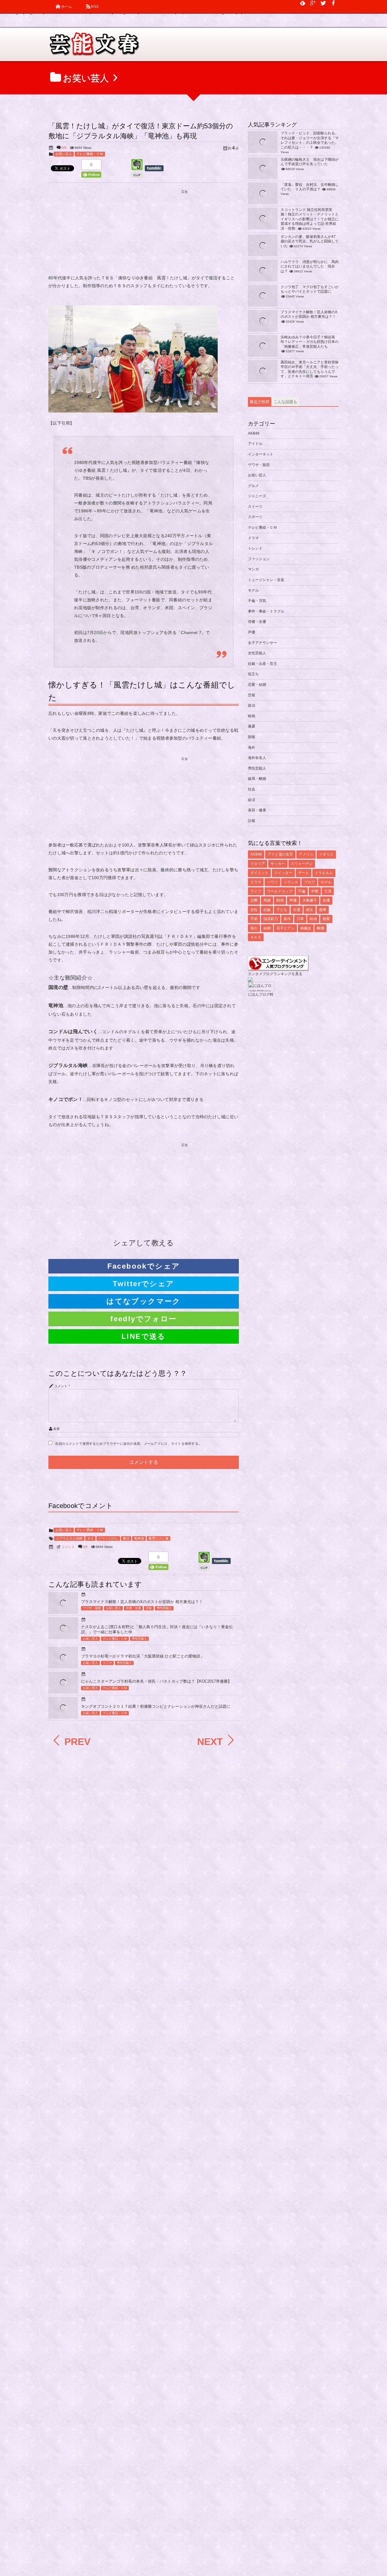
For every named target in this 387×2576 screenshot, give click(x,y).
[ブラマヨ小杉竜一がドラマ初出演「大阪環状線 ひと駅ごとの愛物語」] (63, 1663)
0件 (64, 148)
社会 (252, 789)
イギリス (326, 854)
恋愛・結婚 (257, 685)
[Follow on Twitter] (323, 3)
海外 (252, 747)
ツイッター (283, 873)
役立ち (253, 674)
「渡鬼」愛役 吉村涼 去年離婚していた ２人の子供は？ (310, 187)
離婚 (320, 928)
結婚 (267, 928)
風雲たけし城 (158, 1538)
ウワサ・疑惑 (92, 1608)
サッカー (278, 864)
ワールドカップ (280, 891)
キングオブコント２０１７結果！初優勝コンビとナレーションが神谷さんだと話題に (156, 1706)
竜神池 (139, 1538)
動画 (280, 900)
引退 (297, 910)
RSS (95, 7)
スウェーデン (302, 864)
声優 (252, 632)
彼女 (310, 910)
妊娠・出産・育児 (262, 664)
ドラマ (107, 1663)
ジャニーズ (257, 496)
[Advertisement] (144, 233)
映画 (252, 716)
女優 (326, 900)
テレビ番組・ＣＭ (90, 154)
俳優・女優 (133, 1608)
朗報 (252, 737)
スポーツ (255, 517)
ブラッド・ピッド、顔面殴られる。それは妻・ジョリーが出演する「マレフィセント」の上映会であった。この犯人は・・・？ (310, 140)
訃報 (252, 821)
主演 (328, 891)
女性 (254, 910)
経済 (252, 800)
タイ (90, 1538)
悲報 (149, 1608)
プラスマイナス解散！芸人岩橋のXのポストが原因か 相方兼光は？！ (142, 1602)
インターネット (261, 454)
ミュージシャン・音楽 (266, 580)
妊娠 (267, 910)
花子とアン (285, 928)
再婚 (267, 900)
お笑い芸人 (64, 154)
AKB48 (254, 433)
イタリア (258, 864)
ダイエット (259, 873)
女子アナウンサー (262, 643)
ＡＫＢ (256, 937)
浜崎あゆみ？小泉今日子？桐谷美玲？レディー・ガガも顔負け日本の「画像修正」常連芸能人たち (310, 342)
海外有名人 (257, 758)
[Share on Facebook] (333, 3)
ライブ (256, 891)
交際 (254, 900)
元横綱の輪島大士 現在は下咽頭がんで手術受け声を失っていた (310, 162)
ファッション (259, 559)
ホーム (67, 7)
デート (304, 873)
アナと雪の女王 (280, 854)
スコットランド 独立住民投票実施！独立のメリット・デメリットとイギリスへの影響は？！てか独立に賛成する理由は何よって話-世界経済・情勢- (310, 219)
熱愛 (326, 919)
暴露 (252, 726)
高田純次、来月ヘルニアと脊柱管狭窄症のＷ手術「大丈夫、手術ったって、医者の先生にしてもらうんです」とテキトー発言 (310, 369)
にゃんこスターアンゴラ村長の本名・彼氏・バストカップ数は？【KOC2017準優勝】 (156, 1681)
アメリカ (306, 854)
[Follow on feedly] (303, 3)
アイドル (255, 444)
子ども (282, 910)
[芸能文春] (94, 46)
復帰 (323, 910)
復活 (126, 1538)
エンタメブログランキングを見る (275, 974)
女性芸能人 (257, 653)
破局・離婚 (257, 779)
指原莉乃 (271, 919)
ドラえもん (324, 873)
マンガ (253, 569)
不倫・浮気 (257, 601)
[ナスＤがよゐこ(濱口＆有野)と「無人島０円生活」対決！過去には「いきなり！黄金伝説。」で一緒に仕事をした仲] (63, 1632)
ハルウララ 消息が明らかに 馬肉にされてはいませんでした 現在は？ (310, 266)
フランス (291, 882)
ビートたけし (108, 1538)
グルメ (253, 486)
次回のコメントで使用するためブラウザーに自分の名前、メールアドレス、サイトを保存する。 (128, 1444)
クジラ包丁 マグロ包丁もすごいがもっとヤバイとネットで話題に (310, 289)
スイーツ (255, 507)
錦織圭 (306, 928)
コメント (61, 1386)
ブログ (309, 882)
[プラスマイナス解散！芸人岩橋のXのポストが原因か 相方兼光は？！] (63, 1607)
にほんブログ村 (261, 994)
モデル (253, 590)
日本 (300, 919)
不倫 (302, 891)
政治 (252, 705)
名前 (57, 1429)
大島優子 (310, 900)
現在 (254, 928)
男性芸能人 (164, 1608)
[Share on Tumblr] (157, 168)
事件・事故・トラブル (266, 611)
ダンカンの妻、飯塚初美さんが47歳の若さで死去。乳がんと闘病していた (310, 241)
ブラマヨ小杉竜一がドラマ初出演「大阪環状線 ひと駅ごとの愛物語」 (143, 1656)
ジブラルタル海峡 (69, 1538)
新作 (287, 919)
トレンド (255, 548)
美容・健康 (257, 810)
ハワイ (272, 882)
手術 (254, 919)
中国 (315, 891)
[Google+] (313, 3)
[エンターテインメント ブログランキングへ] (278, 968)
